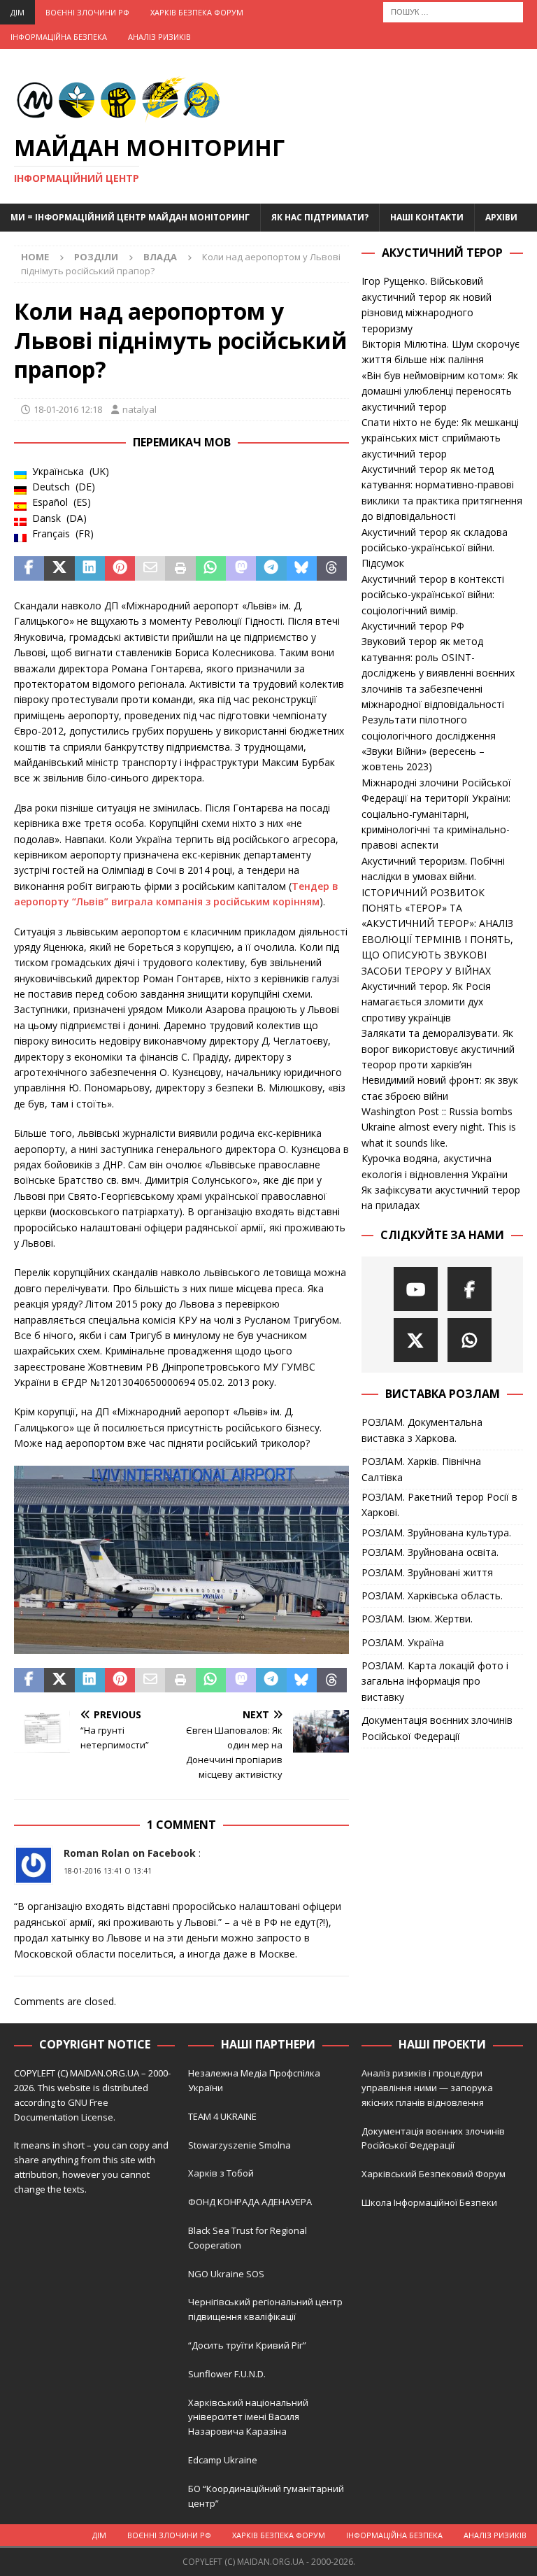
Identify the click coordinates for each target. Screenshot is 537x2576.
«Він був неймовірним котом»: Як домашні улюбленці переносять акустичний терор (440, 391)
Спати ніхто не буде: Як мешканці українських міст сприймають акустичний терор (440, 438)
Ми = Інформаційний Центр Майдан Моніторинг (130, 217)
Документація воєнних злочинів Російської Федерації (437, 1728)
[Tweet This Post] (59, 569)
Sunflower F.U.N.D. (227, 2374)
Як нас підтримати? (320, 217)
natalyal (139, 409)
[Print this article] (180, 569)
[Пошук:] (453, 11)
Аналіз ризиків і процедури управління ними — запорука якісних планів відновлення (427, 2088)
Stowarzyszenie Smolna (239, 2145)
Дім (17, 12)
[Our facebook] (470, 1289)
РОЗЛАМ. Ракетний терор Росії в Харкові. (439, 1505)
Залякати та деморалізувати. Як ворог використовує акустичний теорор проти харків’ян (438, 1049)
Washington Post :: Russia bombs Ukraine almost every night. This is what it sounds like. (439, 1127)
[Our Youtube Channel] (416, 1289)
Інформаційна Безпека (59, 37)
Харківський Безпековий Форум (434, 2174)
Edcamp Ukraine (223, 2460)
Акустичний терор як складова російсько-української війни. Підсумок (435, 548)
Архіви (501, 217)
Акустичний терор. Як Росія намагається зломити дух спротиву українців (426, 1002)
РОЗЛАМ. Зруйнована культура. (436, 1533)
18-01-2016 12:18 (68, 409)
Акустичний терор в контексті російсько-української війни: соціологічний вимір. (433, 595)
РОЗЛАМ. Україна (403, 1642)
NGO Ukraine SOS (226, 2274)
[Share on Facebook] (29, 569)
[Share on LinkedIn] (90, 569)
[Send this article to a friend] (150, 569)
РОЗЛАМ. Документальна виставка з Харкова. (422, 1430)
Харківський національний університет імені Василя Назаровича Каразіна (248, 2417)
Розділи (96, 257)
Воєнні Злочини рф (87, 12)
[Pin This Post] (120, 569)
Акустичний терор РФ (413, 626)
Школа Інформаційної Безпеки (429, 2202)
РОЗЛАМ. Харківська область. (432, 1595)
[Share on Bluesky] (302, 569)
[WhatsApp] (470, 1340)
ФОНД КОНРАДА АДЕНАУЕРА (251, 2202)
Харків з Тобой (221, 2173)
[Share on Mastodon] (241, 569)
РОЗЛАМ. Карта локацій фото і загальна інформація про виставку (435, 1681)
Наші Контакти (427, 217)
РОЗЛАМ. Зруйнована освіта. (430, 1552)
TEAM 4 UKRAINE (222, 2116)
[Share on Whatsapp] (211, 569)
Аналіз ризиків (159, 37)
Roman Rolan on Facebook (130, 1853)
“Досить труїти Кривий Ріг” (247, 2345)
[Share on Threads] (332, 569)
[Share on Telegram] (271, 569)
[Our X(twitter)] (416, 1340)
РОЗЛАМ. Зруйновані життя (427, 1572)
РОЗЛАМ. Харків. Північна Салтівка (421, 1469)
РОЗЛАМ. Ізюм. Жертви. (417, 1619)
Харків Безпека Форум (197, 12)
